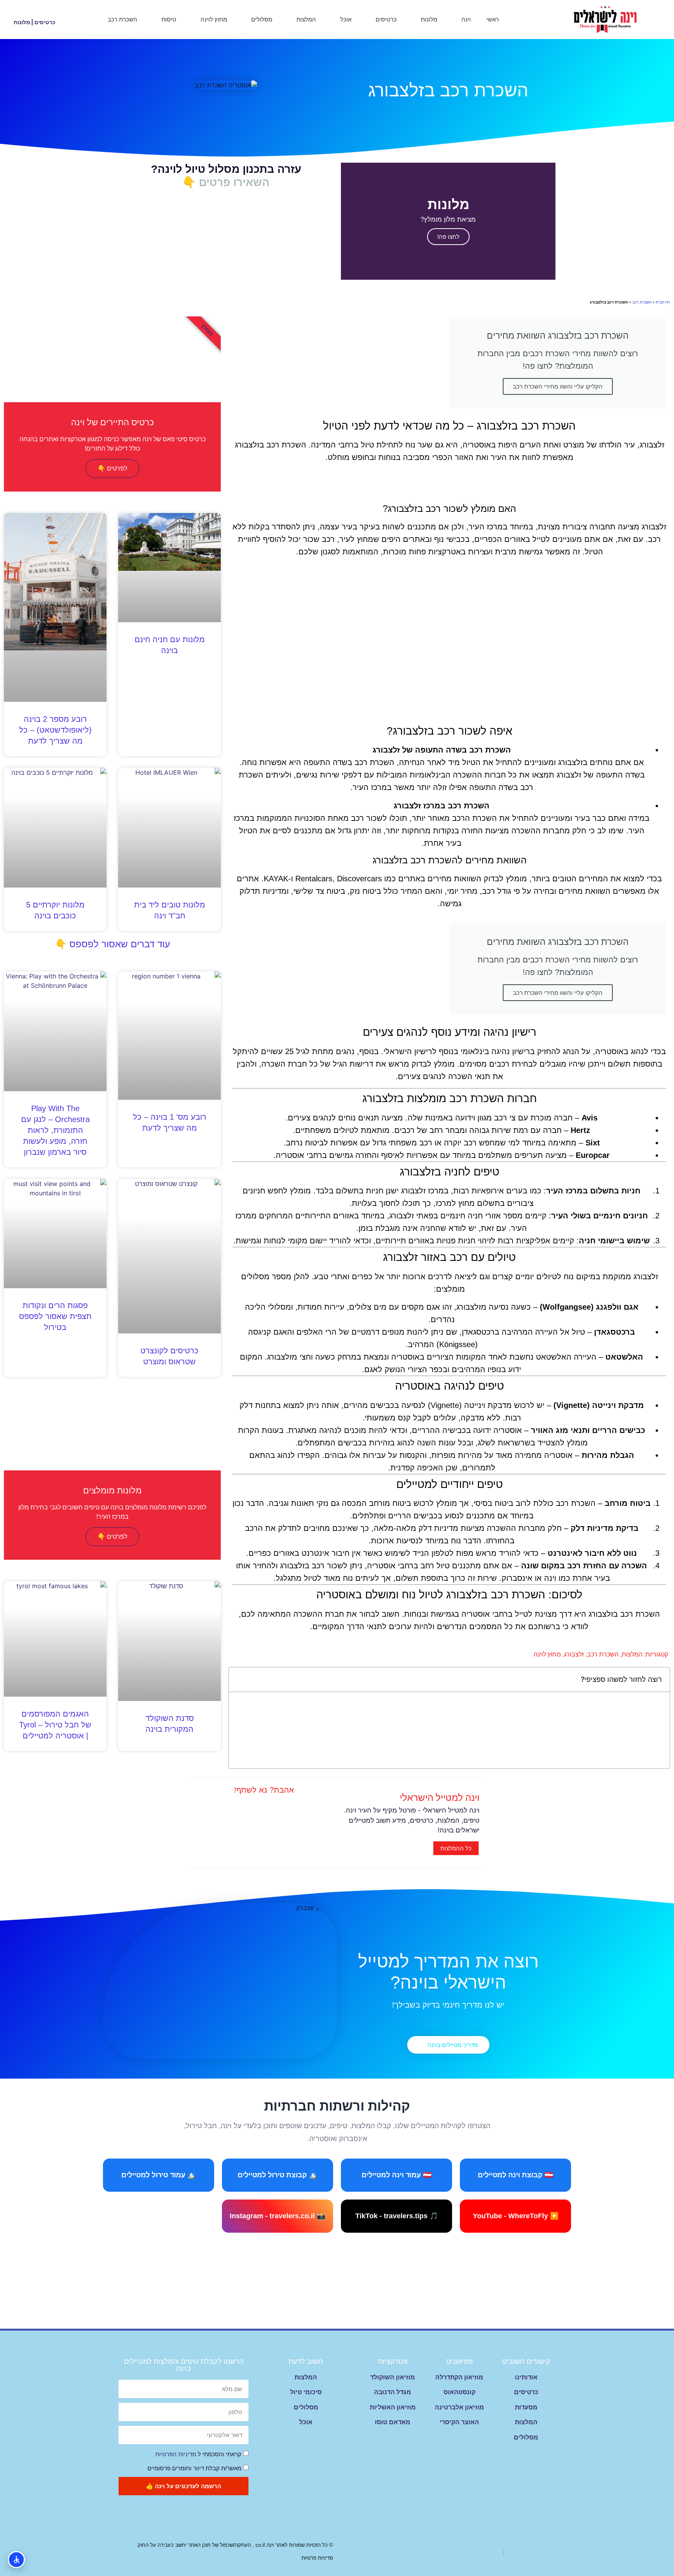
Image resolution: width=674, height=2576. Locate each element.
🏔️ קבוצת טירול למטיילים (278, 2175)
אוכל (346, 19)
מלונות (429, 19)
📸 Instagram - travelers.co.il (278, 2216)
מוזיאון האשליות (393, 2407)
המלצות (306, 19)
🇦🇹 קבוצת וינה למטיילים (515, 2175)
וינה (466, 19)
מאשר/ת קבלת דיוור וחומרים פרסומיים (194, 2468)
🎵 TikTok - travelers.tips (397, 2216)
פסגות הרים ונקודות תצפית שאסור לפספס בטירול (55, 1316)
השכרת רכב (122, 19)
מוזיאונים (459, 2361)
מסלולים (262, 19)
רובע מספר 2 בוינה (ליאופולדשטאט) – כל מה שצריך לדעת (55, 730)
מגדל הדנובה (393, 2392)
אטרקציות (393, 2361)
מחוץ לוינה (214, 19)
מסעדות (526, 2407)
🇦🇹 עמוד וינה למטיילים (396, 2175)
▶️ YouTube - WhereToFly (516, 2216)
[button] (35, 13)
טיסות (169, 19)
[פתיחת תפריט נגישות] (16, 2560)
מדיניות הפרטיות (176, 2454)
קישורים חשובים (526, 2361)
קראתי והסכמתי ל (198, 2454)
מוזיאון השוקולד (393, 2377)
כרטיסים (386, 19)
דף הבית (663, 302)
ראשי (493, 19)
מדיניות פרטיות (317, 2558)
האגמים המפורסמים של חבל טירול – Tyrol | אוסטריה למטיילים (55, 1725)
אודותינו (526, 2377)
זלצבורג (574, 1654)
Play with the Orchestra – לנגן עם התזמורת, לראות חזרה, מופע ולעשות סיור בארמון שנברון (55, 1130)
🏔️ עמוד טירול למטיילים (159, 2175)
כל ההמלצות (456, 1848)
